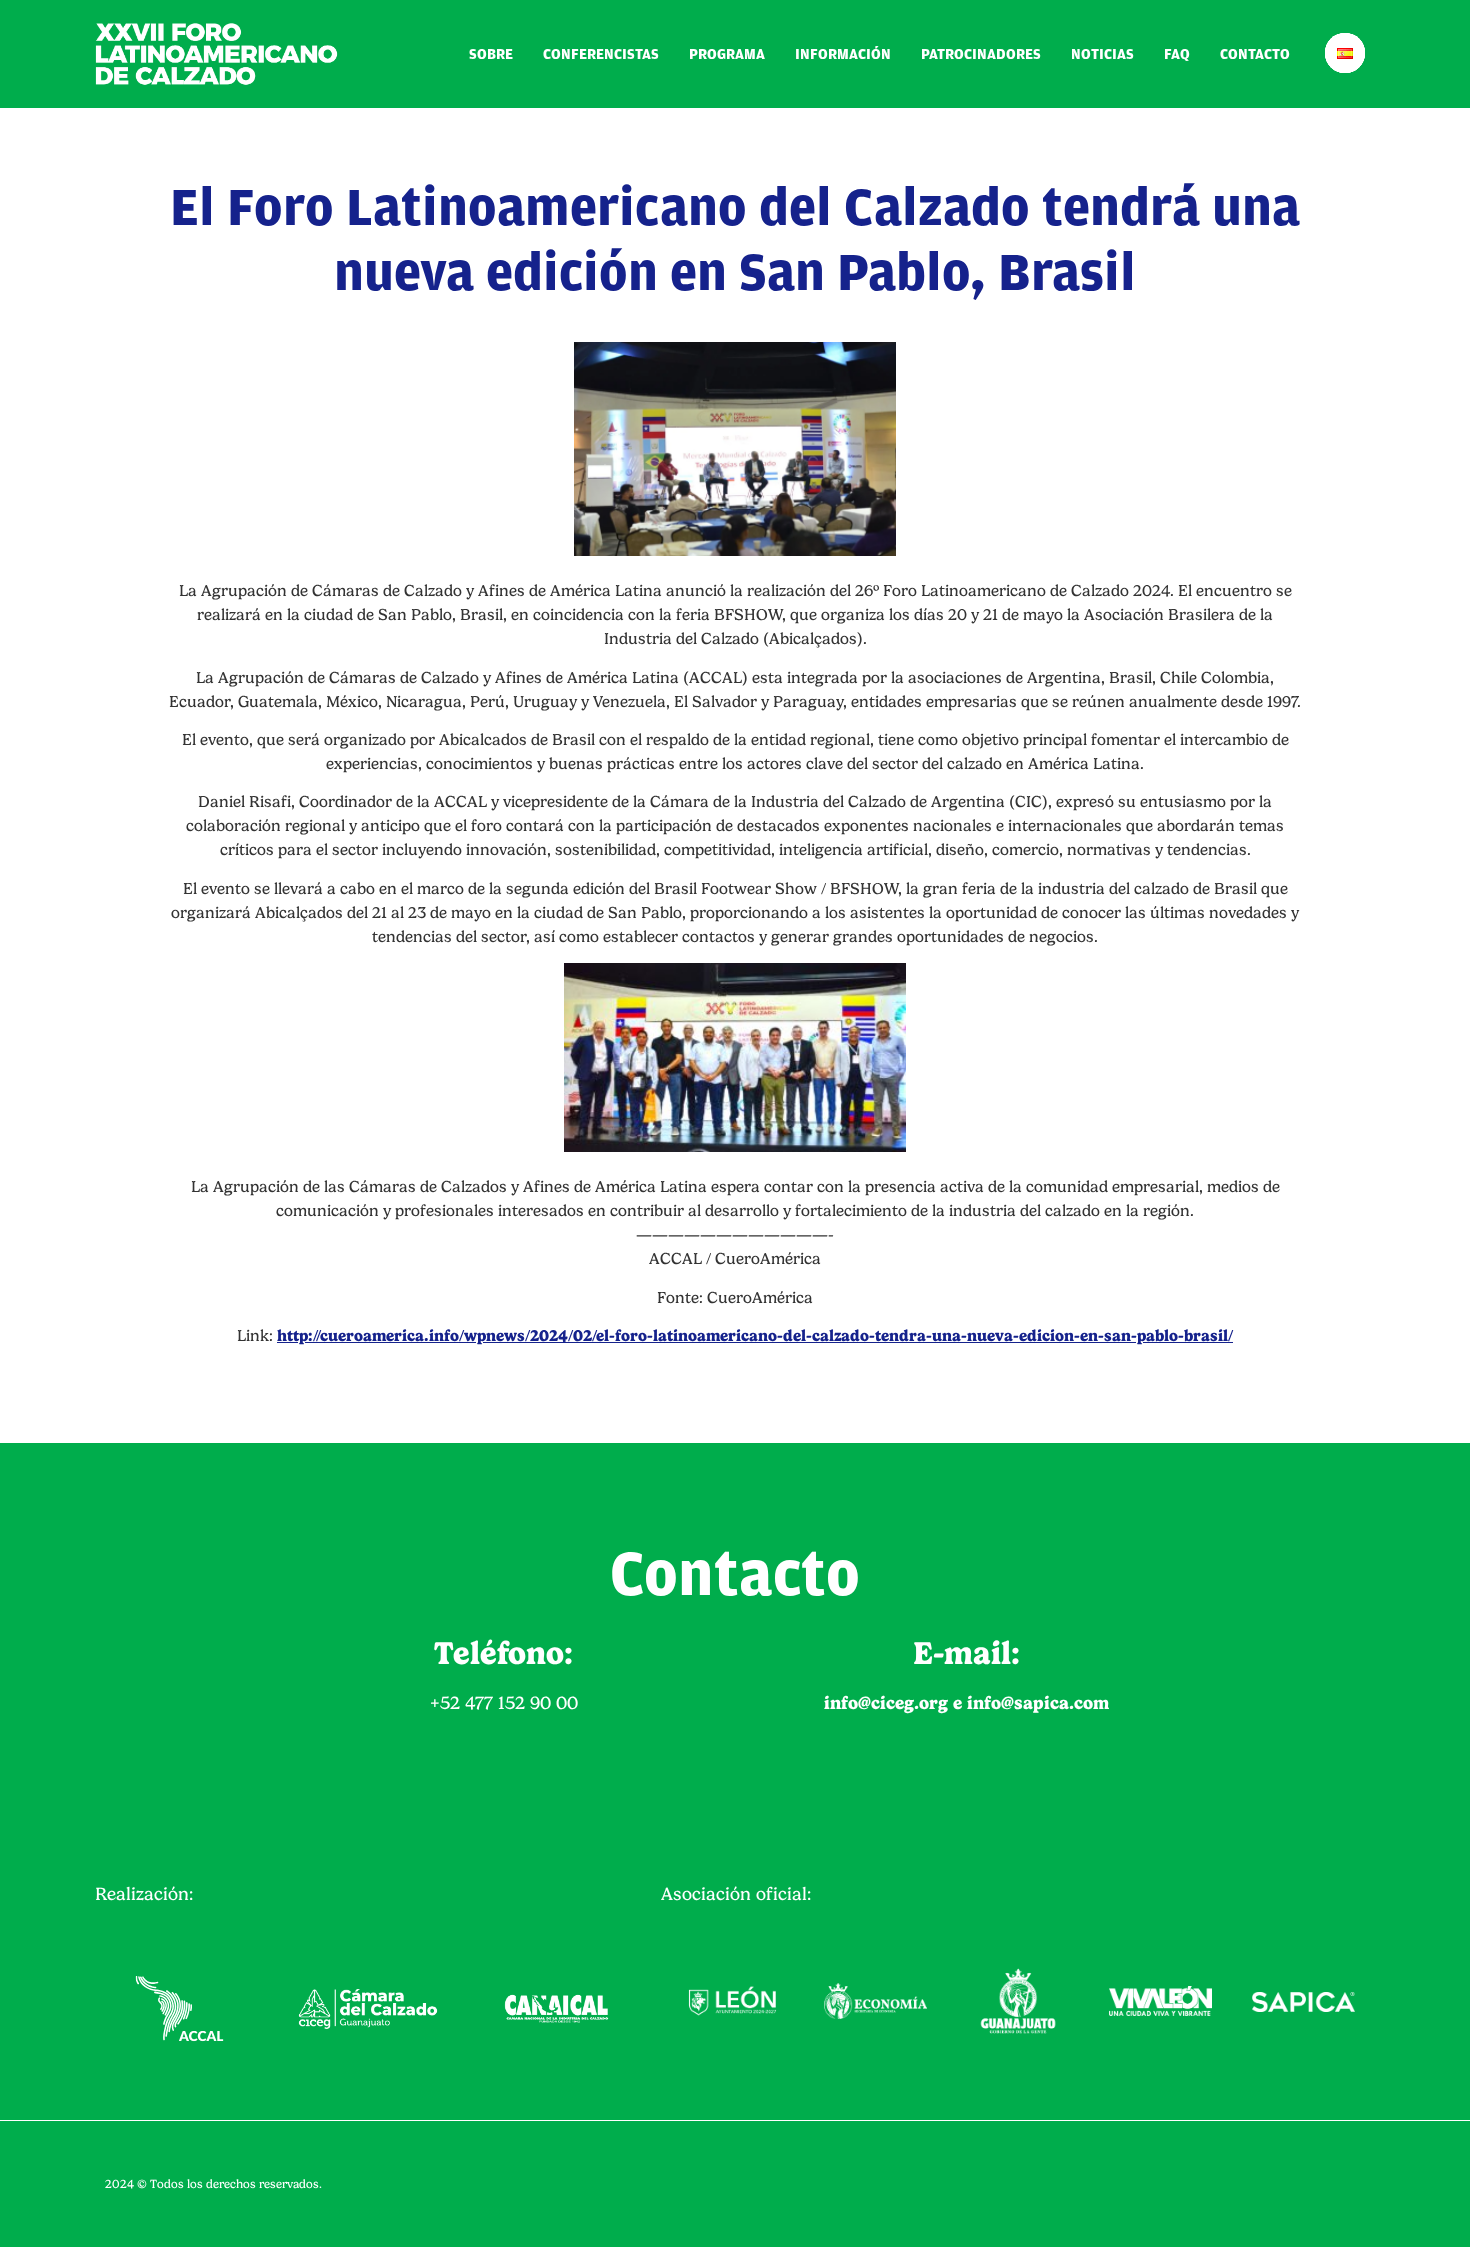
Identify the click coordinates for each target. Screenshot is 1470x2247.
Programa (727, 54)
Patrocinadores (981, 54)
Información (843, 54)
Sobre (491, 54)
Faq (1177, 54)
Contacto (1255, 54)
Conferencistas (601, 54)
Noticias (1102, 54)
